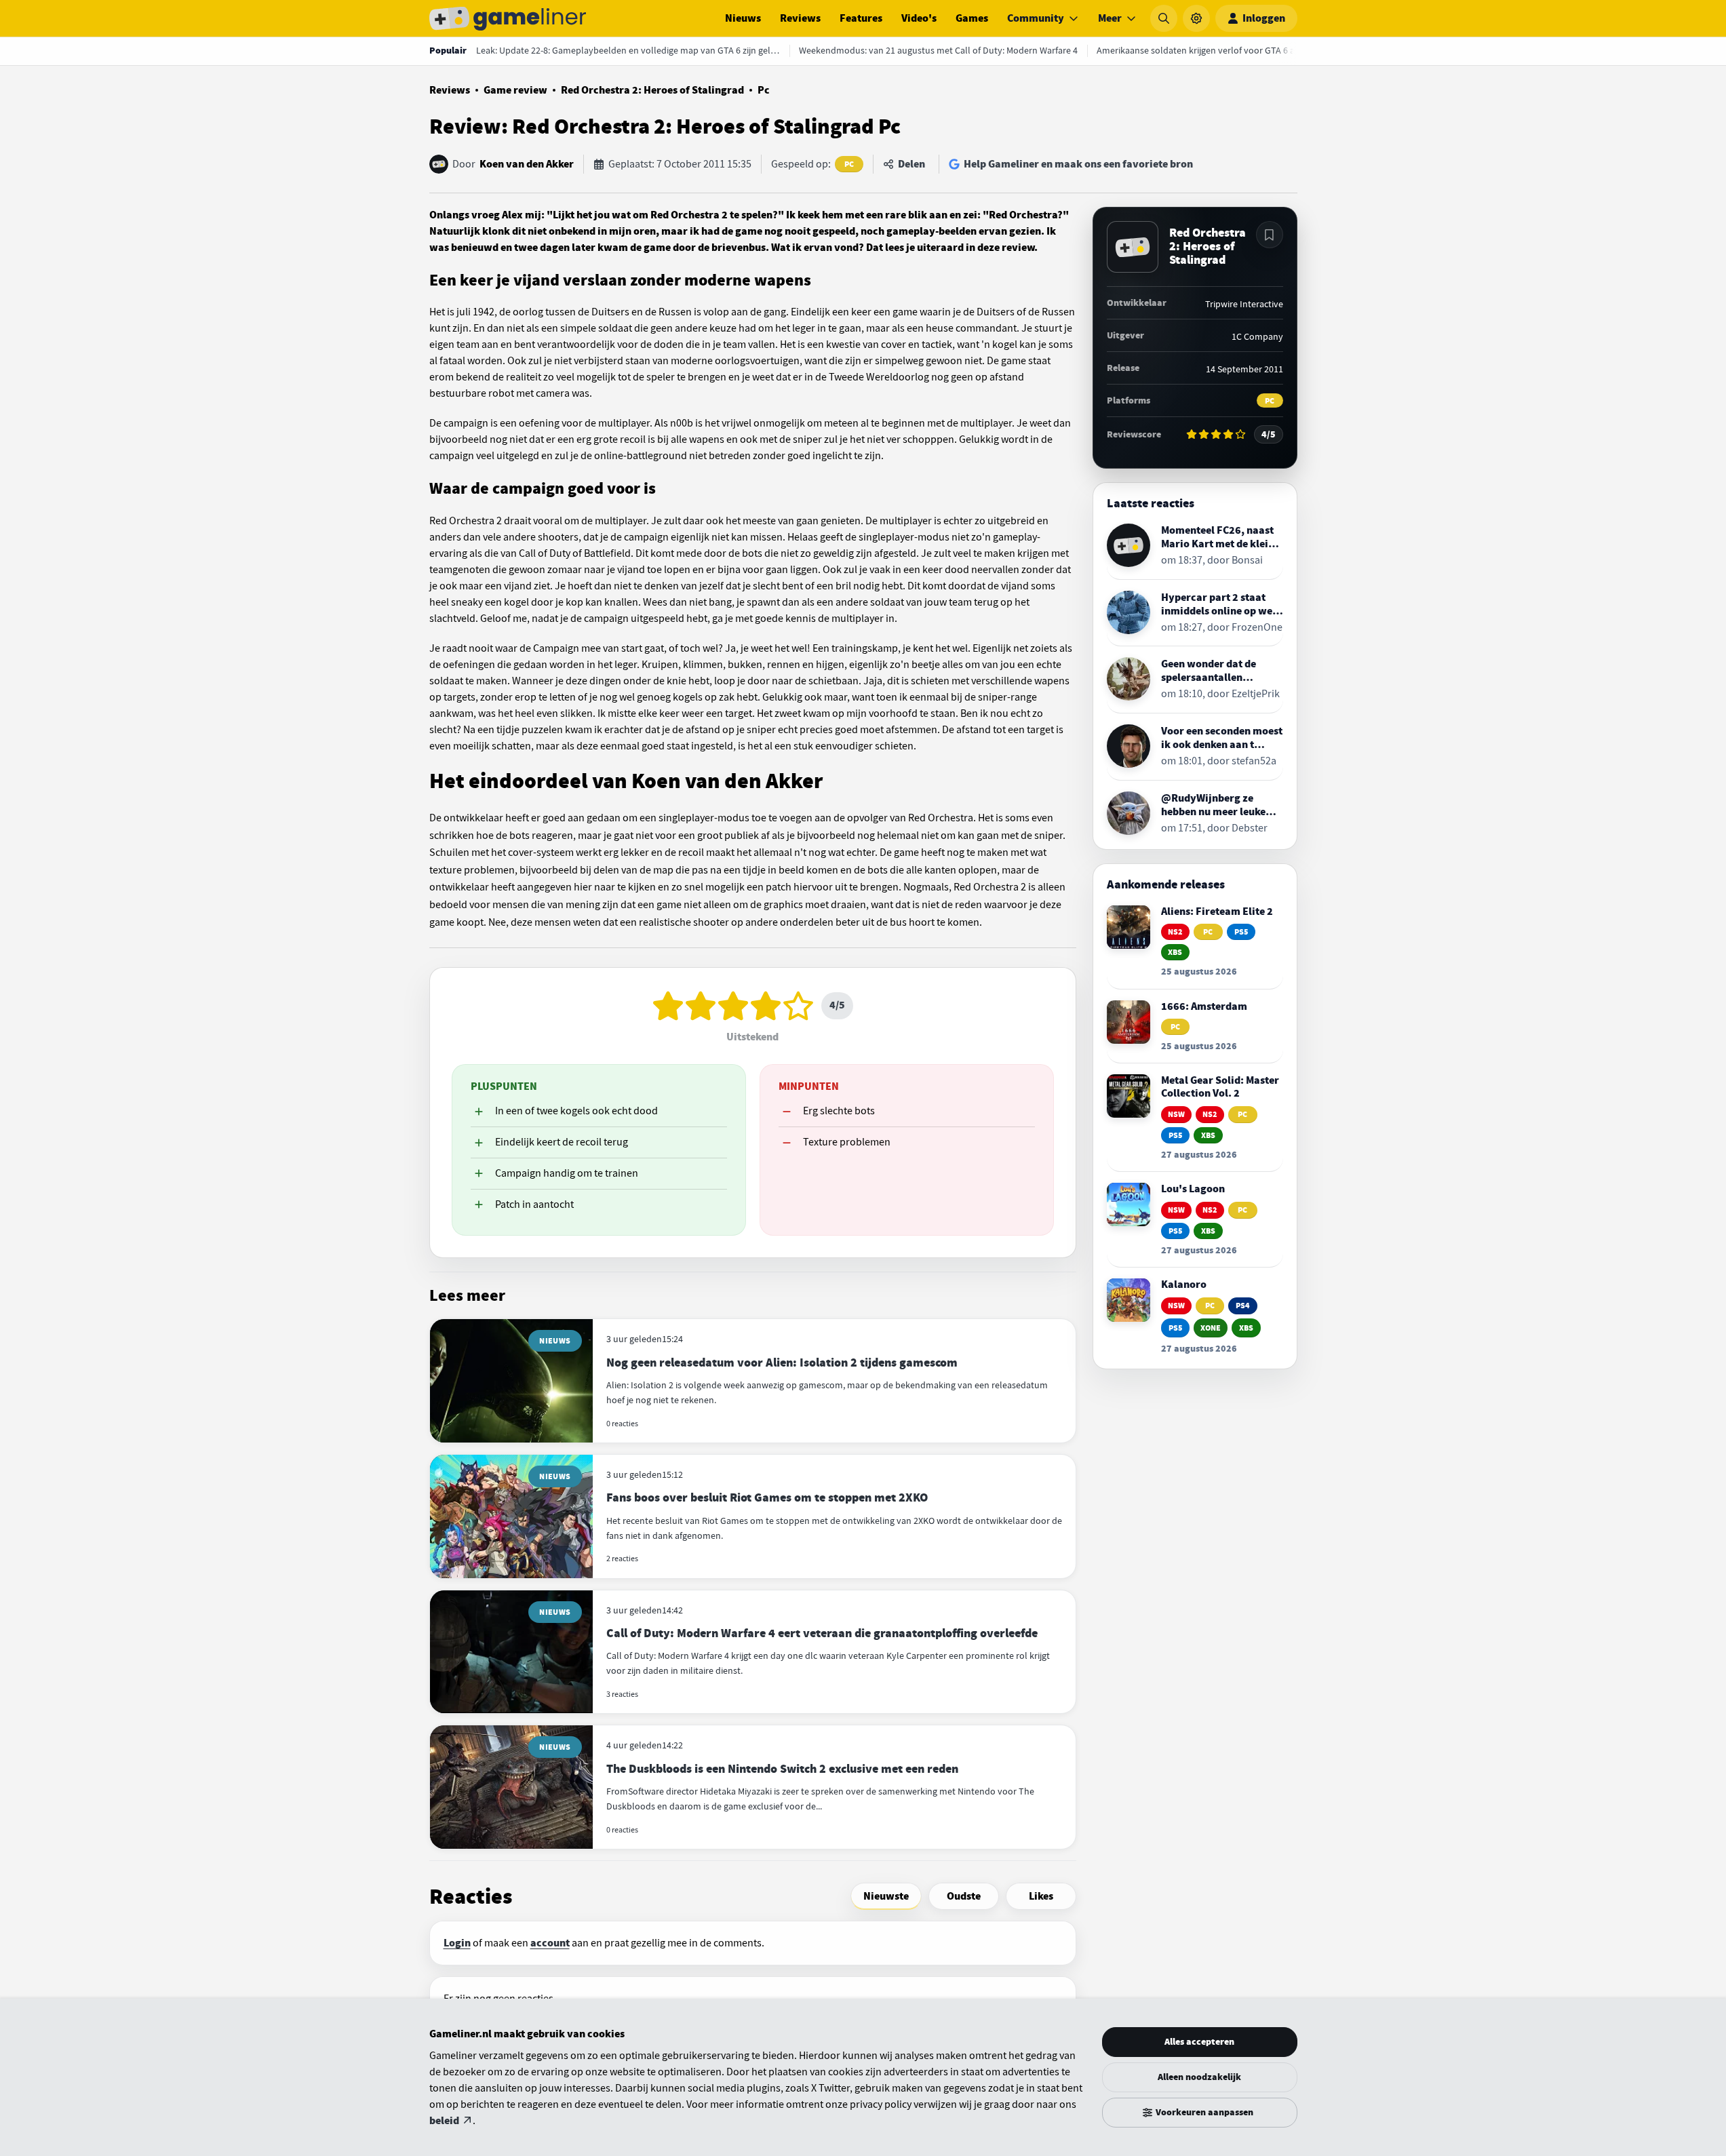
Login (457, 1943)
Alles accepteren (1199, 2042)
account (550, 1943)
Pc (764, 90)
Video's (919, 18)
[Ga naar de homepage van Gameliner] (508, 18)
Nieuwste (886, 1896)
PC (849, 164)
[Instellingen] (1196, 18)
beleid (444, 2121)
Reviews (800, 18)
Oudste (964, 1896)
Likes (1041, 1896)
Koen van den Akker (527, 164)
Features (861, 18)
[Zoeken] (1164, 18)
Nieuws (743, 18)
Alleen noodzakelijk (1199, 2077)
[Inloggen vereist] (1270, 235)
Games (972, 18)
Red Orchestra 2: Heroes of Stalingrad (652, 90)
